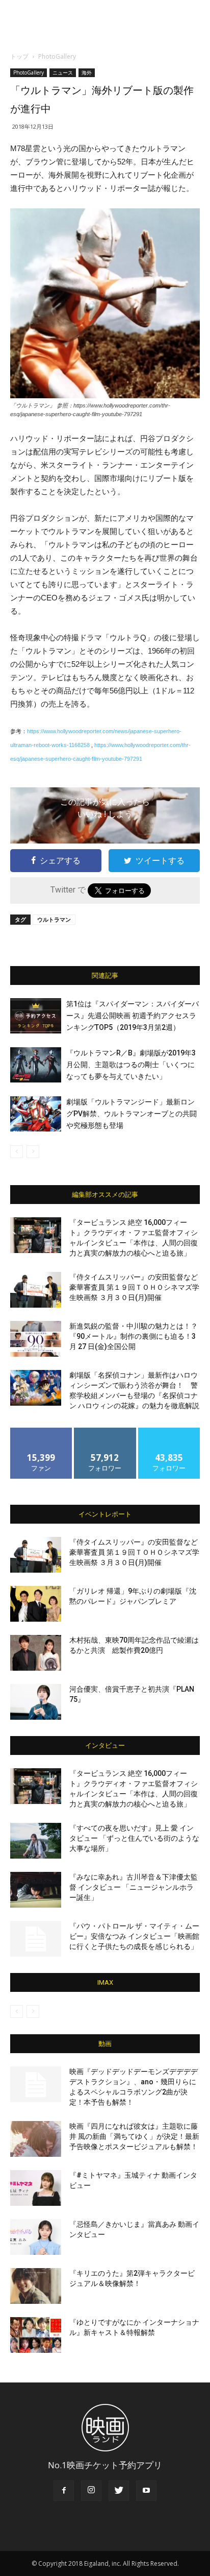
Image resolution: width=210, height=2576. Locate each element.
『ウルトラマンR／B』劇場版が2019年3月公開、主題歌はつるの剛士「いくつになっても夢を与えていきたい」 (131, 1065)
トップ (19, 56)
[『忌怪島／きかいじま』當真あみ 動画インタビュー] (36, 2237)
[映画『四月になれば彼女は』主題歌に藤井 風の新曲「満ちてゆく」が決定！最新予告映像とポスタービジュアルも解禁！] (36, 2139)
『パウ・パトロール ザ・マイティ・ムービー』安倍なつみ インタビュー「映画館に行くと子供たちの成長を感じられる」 (134, 1936)
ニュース (63, 73)
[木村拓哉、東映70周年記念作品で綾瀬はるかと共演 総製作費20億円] (36, 1653)
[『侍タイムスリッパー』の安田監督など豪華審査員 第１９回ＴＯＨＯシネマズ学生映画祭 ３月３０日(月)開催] (36, 1290)
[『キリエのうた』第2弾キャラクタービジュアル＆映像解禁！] (36, 2286)
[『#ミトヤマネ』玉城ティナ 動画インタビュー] (36, 2188)
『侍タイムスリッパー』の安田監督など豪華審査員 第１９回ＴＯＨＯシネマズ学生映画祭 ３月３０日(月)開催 (134, 1287)
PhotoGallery (57, 56)
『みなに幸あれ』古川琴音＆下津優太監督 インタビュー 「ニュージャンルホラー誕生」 (134, 1887)
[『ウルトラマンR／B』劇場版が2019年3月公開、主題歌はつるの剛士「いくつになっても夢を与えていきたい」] (36, 1065)
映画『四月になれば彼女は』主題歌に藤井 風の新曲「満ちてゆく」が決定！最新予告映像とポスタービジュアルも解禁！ (134, 2136)
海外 (87, 73)
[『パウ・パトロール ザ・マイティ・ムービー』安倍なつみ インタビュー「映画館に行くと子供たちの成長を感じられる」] (36, 1939)
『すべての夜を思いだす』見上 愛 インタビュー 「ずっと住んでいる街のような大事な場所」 (134, 1838)
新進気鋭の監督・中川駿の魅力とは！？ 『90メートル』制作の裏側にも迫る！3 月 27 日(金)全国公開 (134, 1336)
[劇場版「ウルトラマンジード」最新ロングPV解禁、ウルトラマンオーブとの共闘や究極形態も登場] (36, 1114)
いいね (42, 1431)
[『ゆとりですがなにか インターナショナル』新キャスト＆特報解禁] (36, 2335)
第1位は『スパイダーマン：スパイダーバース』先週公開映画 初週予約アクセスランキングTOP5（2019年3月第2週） (133, 1016)
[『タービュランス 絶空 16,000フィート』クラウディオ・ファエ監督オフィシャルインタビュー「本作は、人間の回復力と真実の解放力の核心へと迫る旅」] (36, 1235)
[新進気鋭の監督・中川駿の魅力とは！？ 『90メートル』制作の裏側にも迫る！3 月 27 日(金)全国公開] (36, 1339)
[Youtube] (146, 2491)
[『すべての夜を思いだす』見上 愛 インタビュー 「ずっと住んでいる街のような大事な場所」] (36, 1841)
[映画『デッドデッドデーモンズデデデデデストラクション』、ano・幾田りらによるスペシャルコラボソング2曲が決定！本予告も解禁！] (36, 2084)
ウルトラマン (54, 919)
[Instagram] (91, 2491)
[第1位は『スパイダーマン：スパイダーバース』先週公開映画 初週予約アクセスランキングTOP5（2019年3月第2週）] (36, 1016)
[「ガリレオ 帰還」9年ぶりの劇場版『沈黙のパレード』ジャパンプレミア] (36, 1604)
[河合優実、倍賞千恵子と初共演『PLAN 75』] (36, 1702)
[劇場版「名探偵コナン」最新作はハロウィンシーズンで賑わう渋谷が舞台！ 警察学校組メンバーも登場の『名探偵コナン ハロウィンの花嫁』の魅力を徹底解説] (36, 1388)
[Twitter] (119, 2491)
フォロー (105, 1431)
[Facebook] (64, 2491)
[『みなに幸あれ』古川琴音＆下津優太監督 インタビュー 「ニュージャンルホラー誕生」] (36, 1890)
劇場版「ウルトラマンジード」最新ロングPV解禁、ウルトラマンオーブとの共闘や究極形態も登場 (132, 1114)
